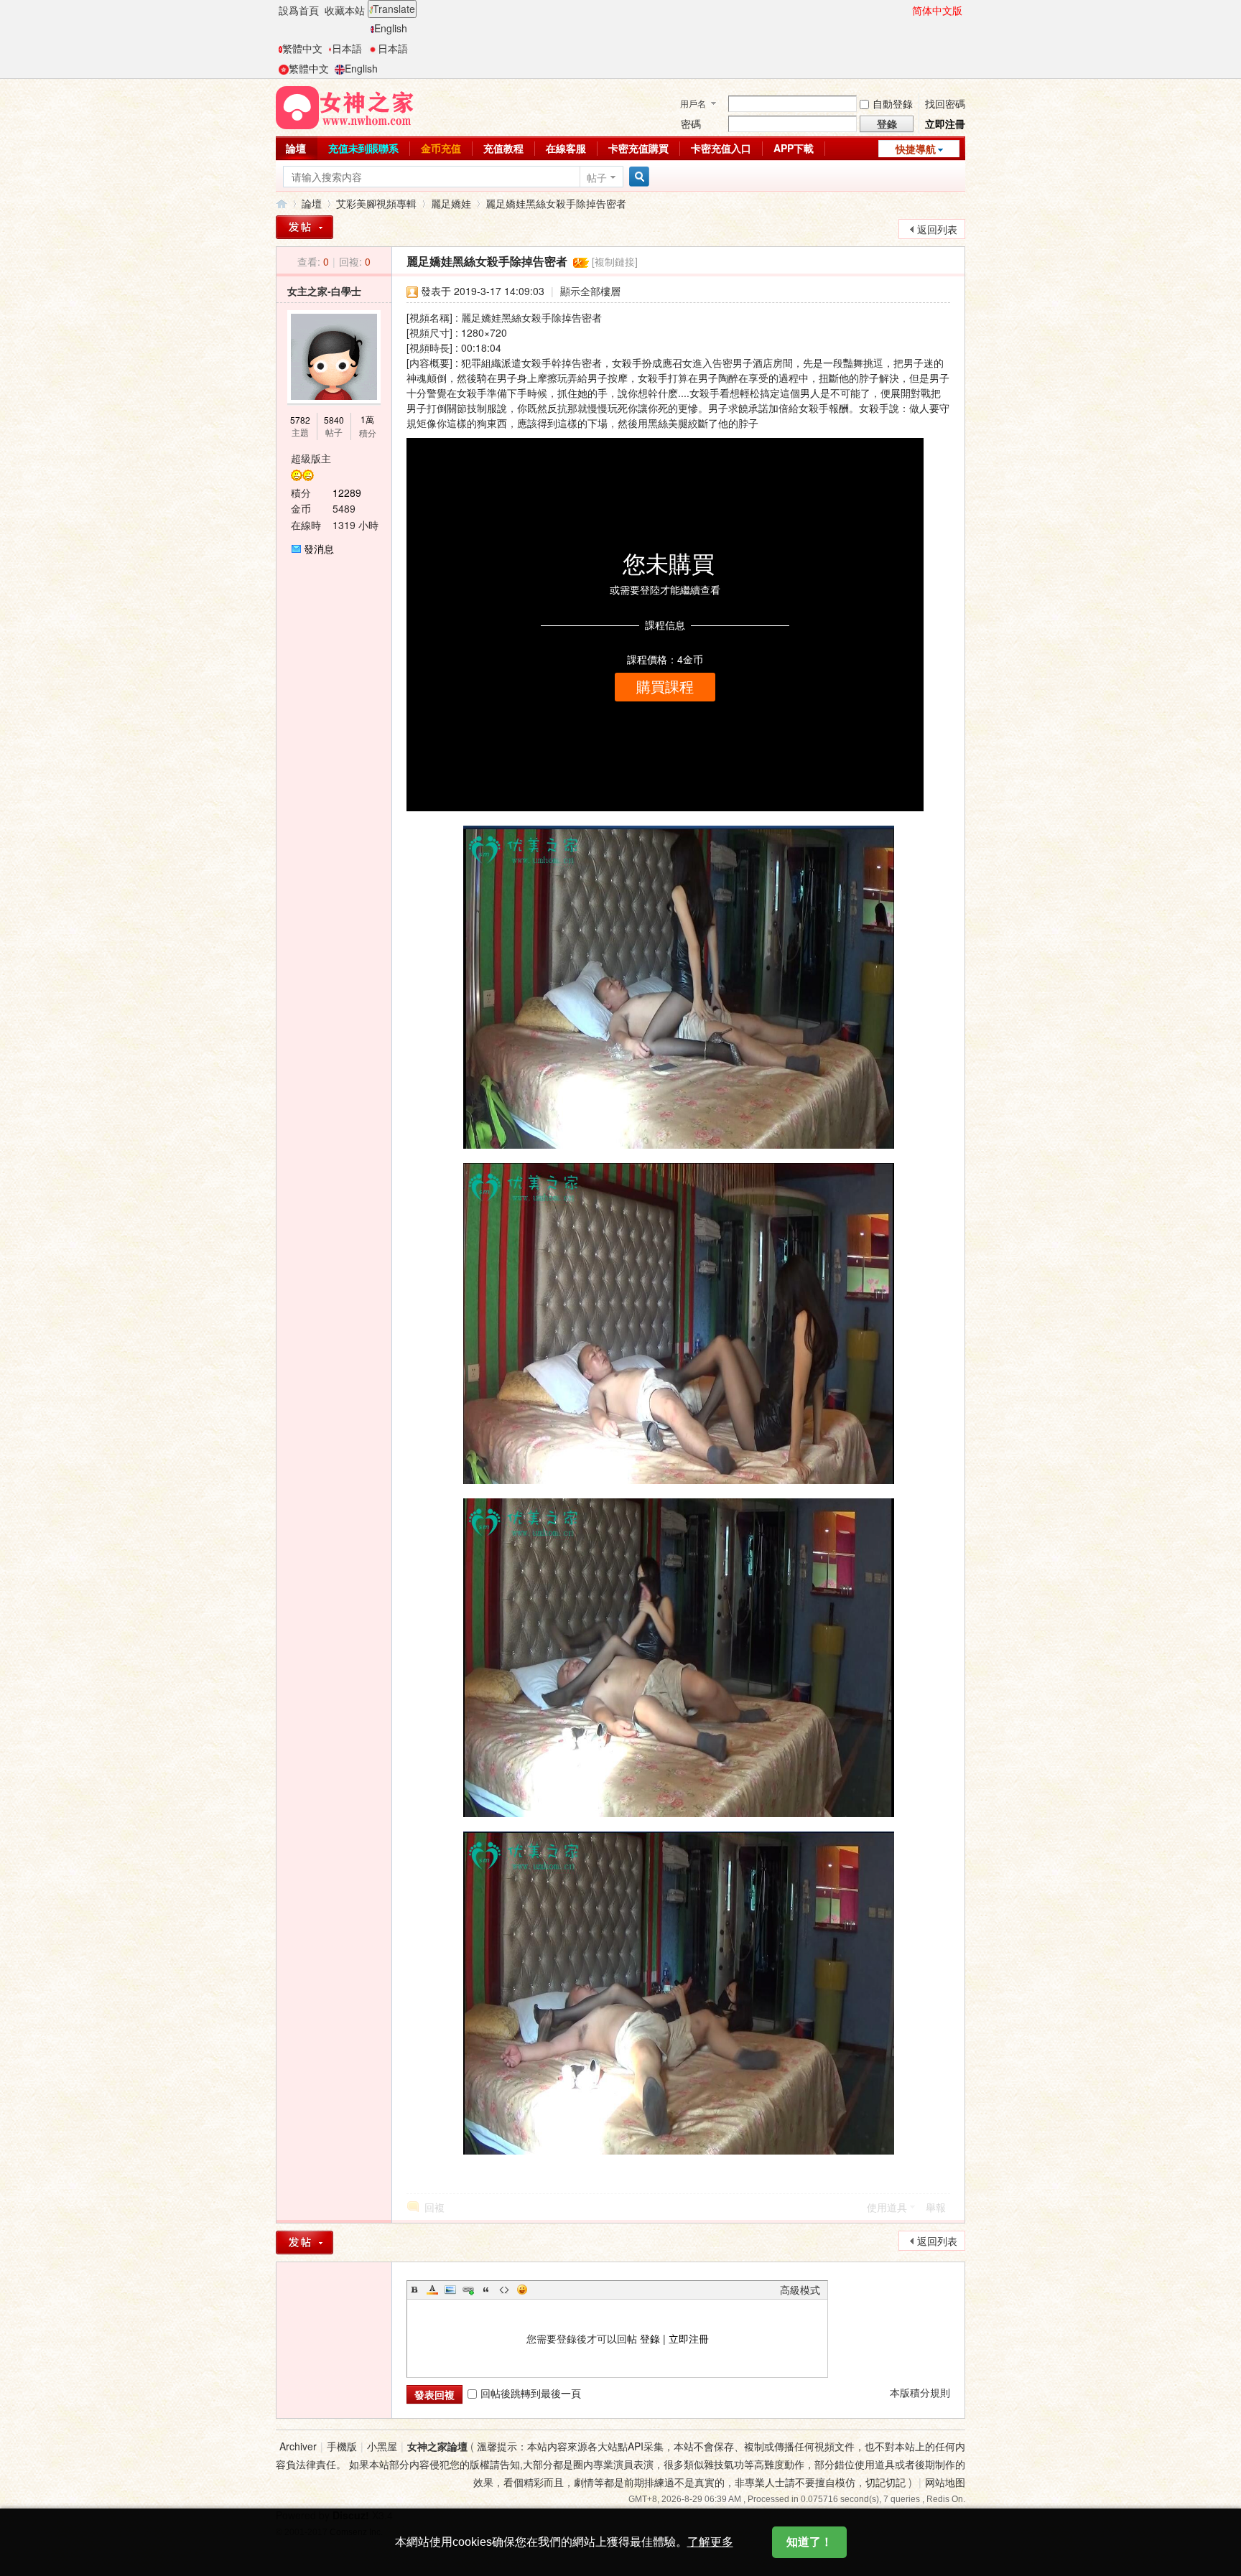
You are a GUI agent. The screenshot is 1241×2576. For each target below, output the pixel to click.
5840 (334, 420)
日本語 (347, 48)
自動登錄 (893, 103)
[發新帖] (305, 227)
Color (432, 2290)
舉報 (936, 2207)
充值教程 (503, 148)
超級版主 (311, 458)
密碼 (691, 123)
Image (450, 2290)
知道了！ (809, 2542)
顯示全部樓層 (590, 291)
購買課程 (665, 687)
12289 (347, 493)
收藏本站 (345, 10)
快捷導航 (916, 149)
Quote (486, 2290)
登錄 (650, 2338)
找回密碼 (945, 103)
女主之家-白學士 (324, 291)
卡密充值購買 (638, 148)
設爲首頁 (299, 10)
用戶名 (693, 103)
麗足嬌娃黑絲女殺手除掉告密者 (556, 203)
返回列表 (937, 229)
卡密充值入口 (721, 148)
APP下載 (794, 148)
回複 (434, 2207)
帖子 (597, 177)
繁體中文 (302, 48)
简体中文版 (937, 10)
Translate (394, 9)
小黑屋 (382, 2446)
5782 (300, 420)
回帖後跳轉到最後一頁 (531, 2393)
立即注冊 (945, 123)
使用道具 (887, 2207)
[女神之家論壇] (345, 106)
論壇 (296, 148)
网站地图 (945, 2482)
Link (468, 2290)
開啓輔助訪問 (906, 10)
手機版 (342, 2446)
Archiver (298, 2446)
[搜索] (637, 177)
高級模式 (800, 2290)
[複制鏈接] (615, 261)
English (391, 28)
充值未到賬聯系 (363, 148)
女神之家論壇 (282, 204)
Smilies (522, 2290)
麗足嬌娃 (451, 203)
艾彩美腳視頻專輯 (376, 203)
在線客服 (566, 148)
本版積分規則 (920, 2392)
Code (504, 2290)
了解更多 (710, 2542)
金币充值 (441, 148)
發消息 (319, 549)
